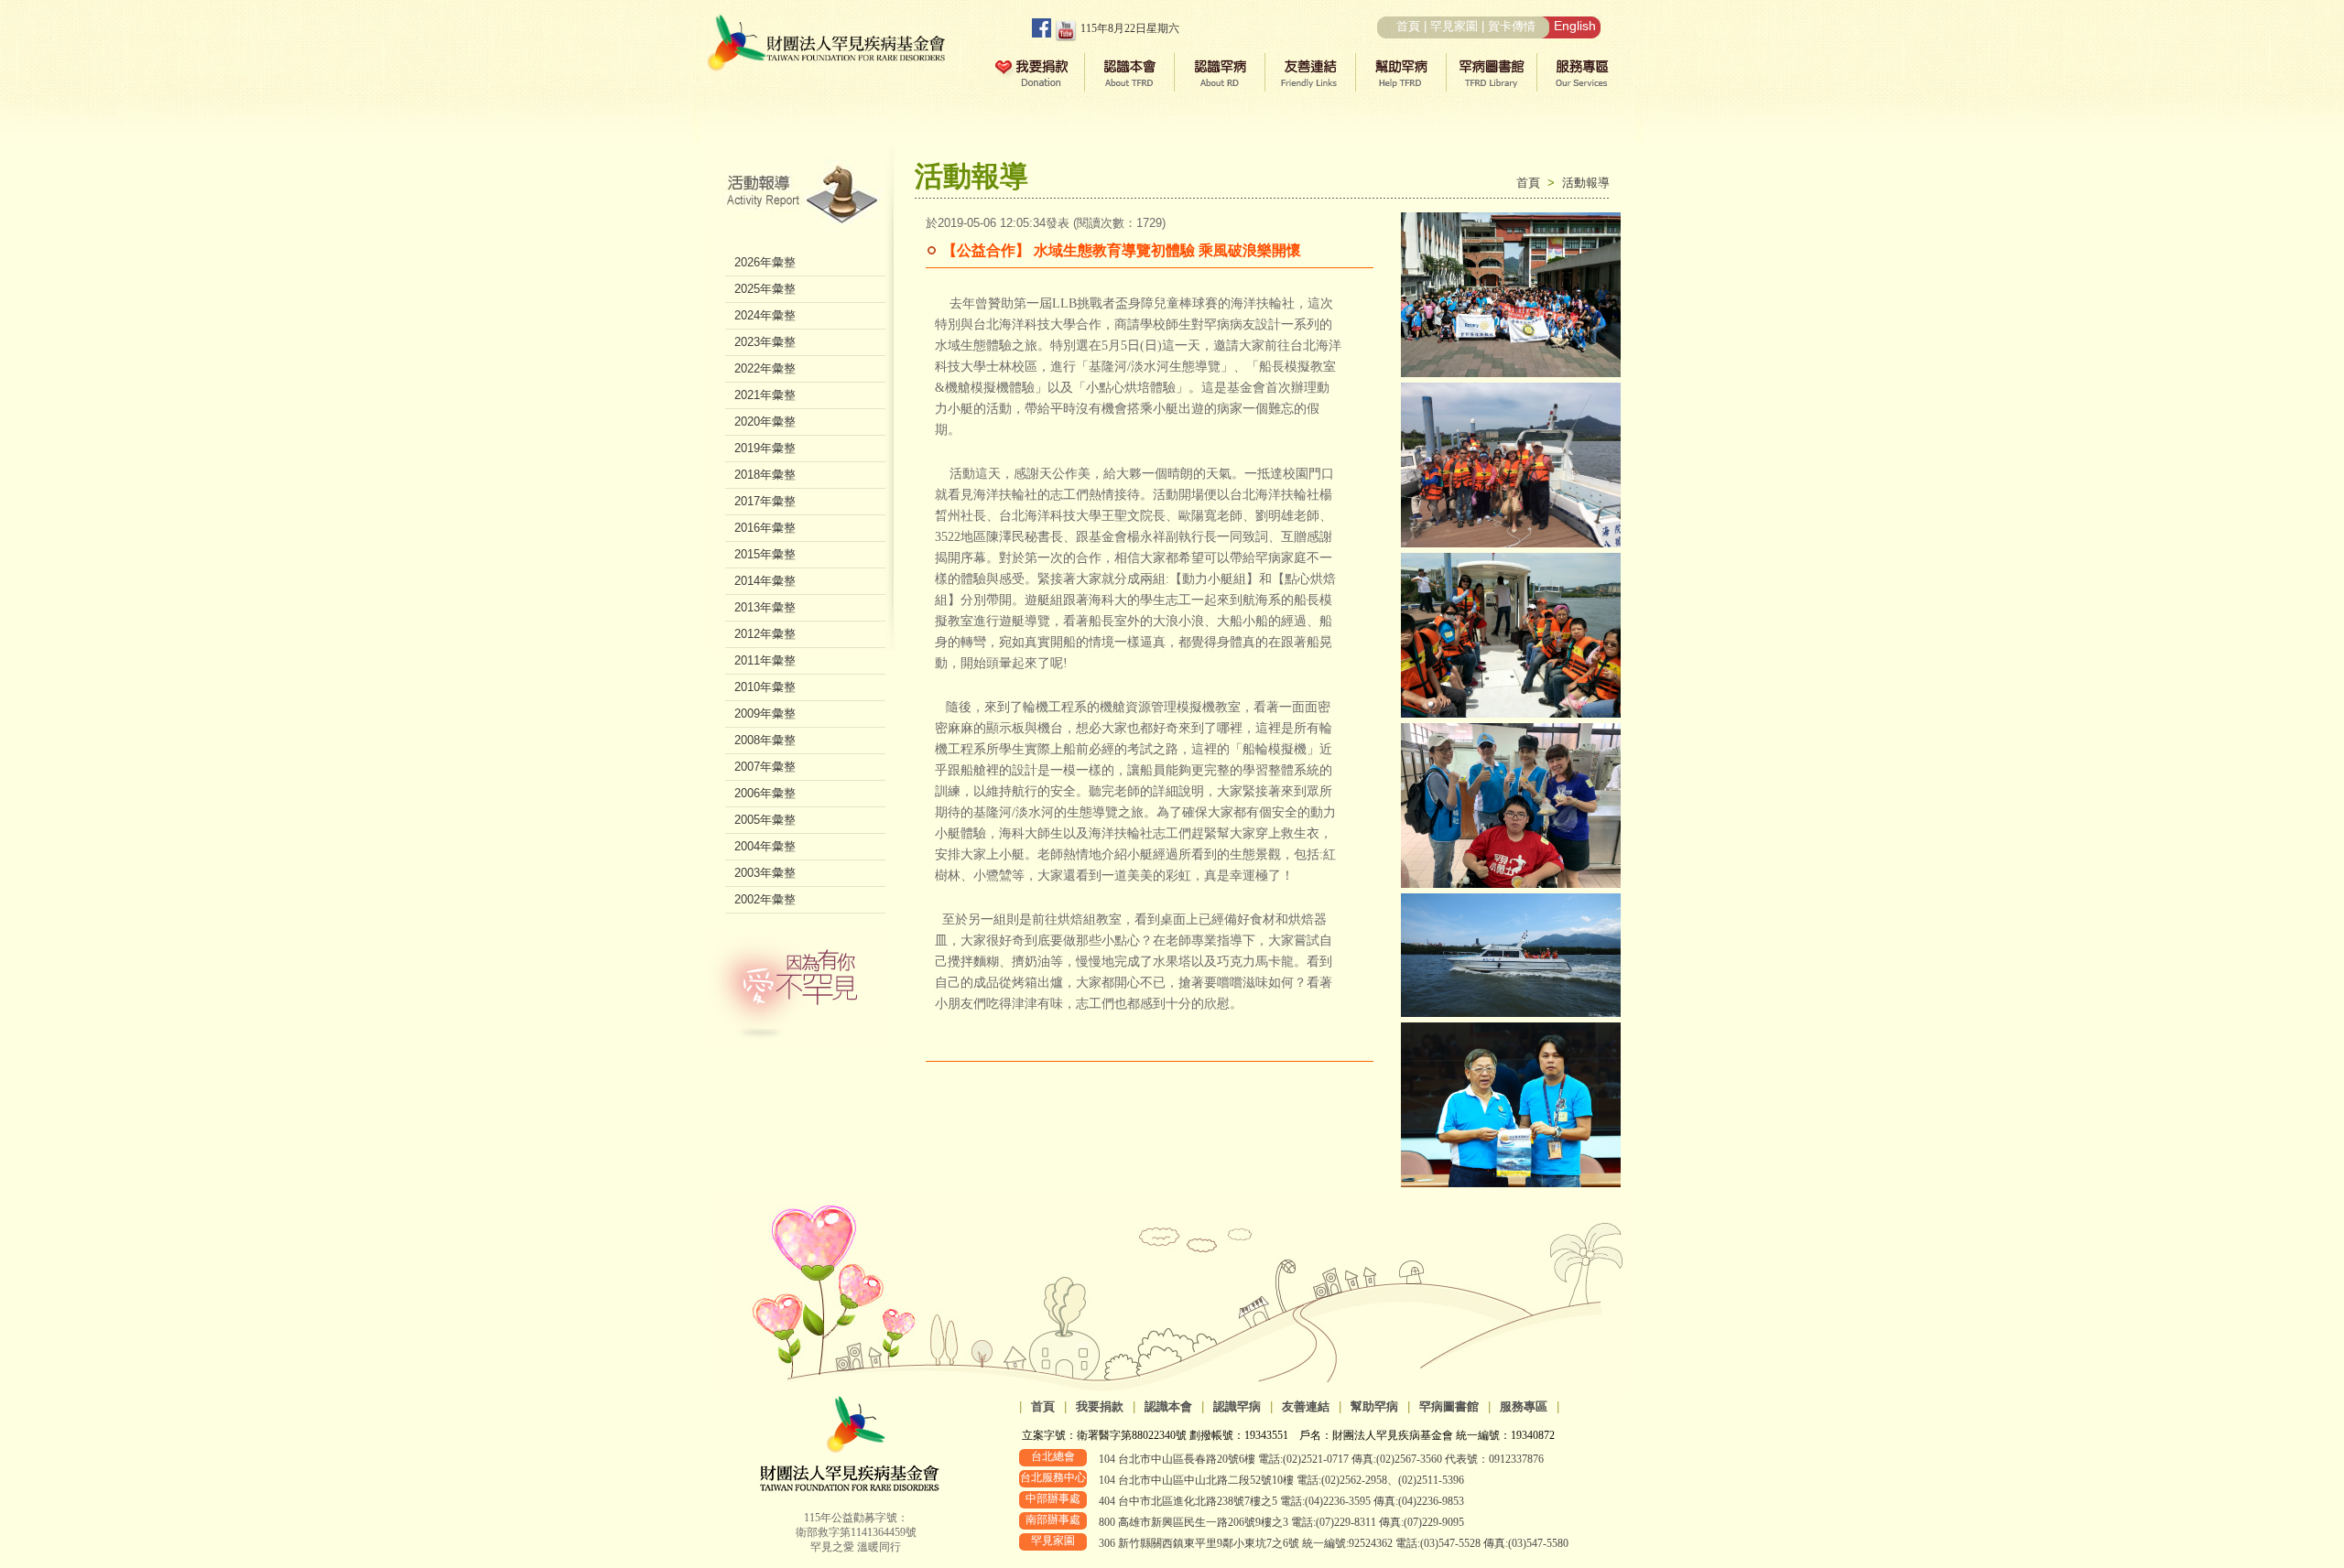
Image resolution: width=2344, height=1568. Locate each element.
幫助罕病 (1374, 1406)
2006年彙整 (765, 793)
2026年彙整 (765, 262)
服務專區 (1524, 1406)
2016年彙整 (765, 528)
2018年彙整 (765, 475)
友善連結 (1306, 1406)
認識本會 (1168, 1406)
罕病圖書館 (1449, 1406)
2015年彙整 (765, 554)
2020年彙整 (765, 422)
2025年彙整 (765, 289)
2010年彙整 (765, 687)
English (1575, 26)
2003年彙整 (765, 873)
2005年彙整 (765, 820)
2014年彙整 (765, 581)
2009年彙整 (765, 714)
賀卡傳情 (1512, 26)
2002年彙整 (765, 899)
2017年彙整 (765, 501)
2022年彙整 (765, 368)
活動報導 (1586, 183)
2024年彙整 (765, 315)
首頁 (1408, 26)
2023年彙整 (765, 342)
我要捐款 (1100, 1406)
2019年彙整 (765, 448)
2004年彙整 (765, 846)
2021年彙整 (765, 395)
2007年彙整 (765, 767)
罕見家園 (1454, 26)
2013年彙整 (765, 607)
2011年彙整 (765, 660)
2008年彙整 (765, 740)
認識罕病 (1237, 1406)
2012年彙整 (765, 634)
